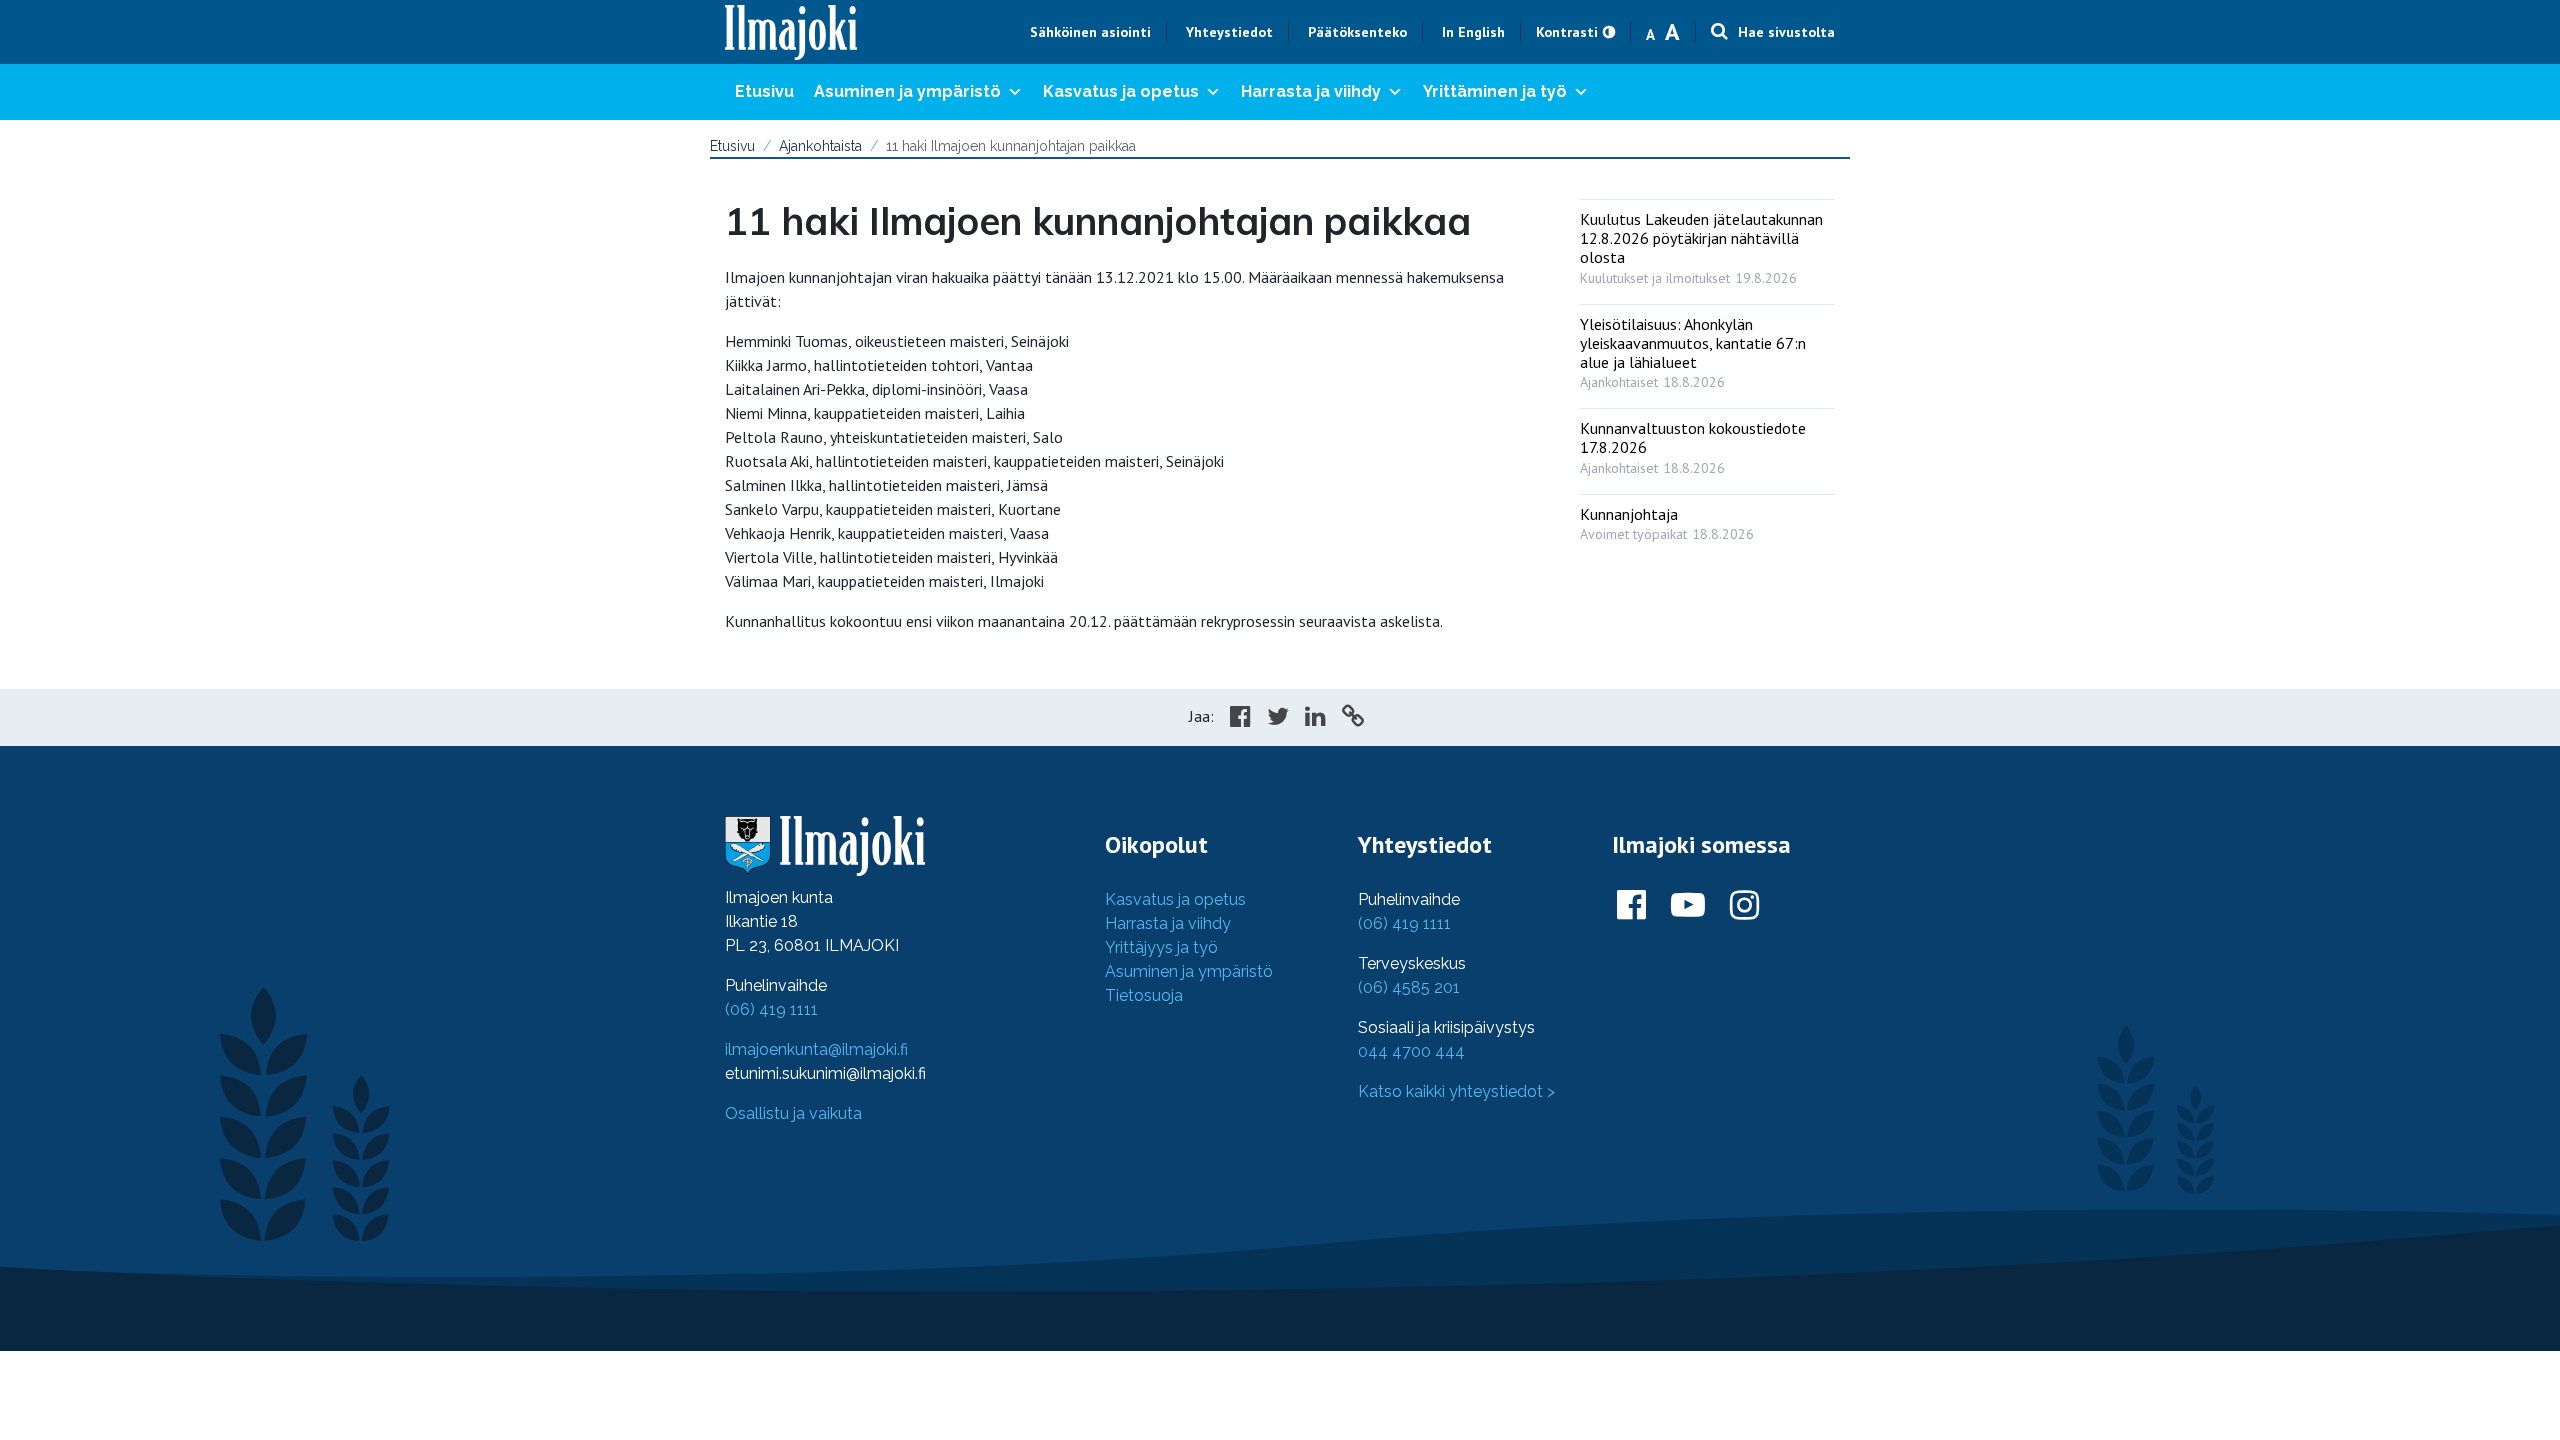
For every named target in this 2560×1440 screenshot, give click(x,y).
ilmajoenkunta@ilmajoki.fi (816, 1049)
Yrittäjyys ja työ (1161, 947)
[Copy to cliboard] (1353, 719)
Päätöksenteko (1357, 32)
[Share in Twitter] (1278, 719)
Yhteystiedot (1229, 32)
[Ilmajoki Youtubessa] (1688, 906)
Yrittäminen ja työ (1495, 91)
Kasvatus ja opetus (1121, 91)
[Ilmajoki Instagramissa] (1744, 906)
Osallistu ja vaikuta (793, 1113)
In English (1473, 32)
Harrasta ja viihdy (1311, 91)
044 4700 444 (1411, 1051)
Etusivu (764, 91)
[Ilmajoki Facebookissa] (1631, 906)
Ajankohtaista (820, 146)
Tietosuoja (1144, 995)
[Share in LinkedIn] (1315, 719)
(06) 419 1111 (771, 1009)
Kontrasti (1567, 32)
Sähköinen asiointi (1090, 32)
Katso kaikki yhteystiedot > (1456, 1091)
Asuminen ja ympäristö (907, 91)
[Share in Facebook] (1240, 719)
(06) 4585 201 (1409, 987)
